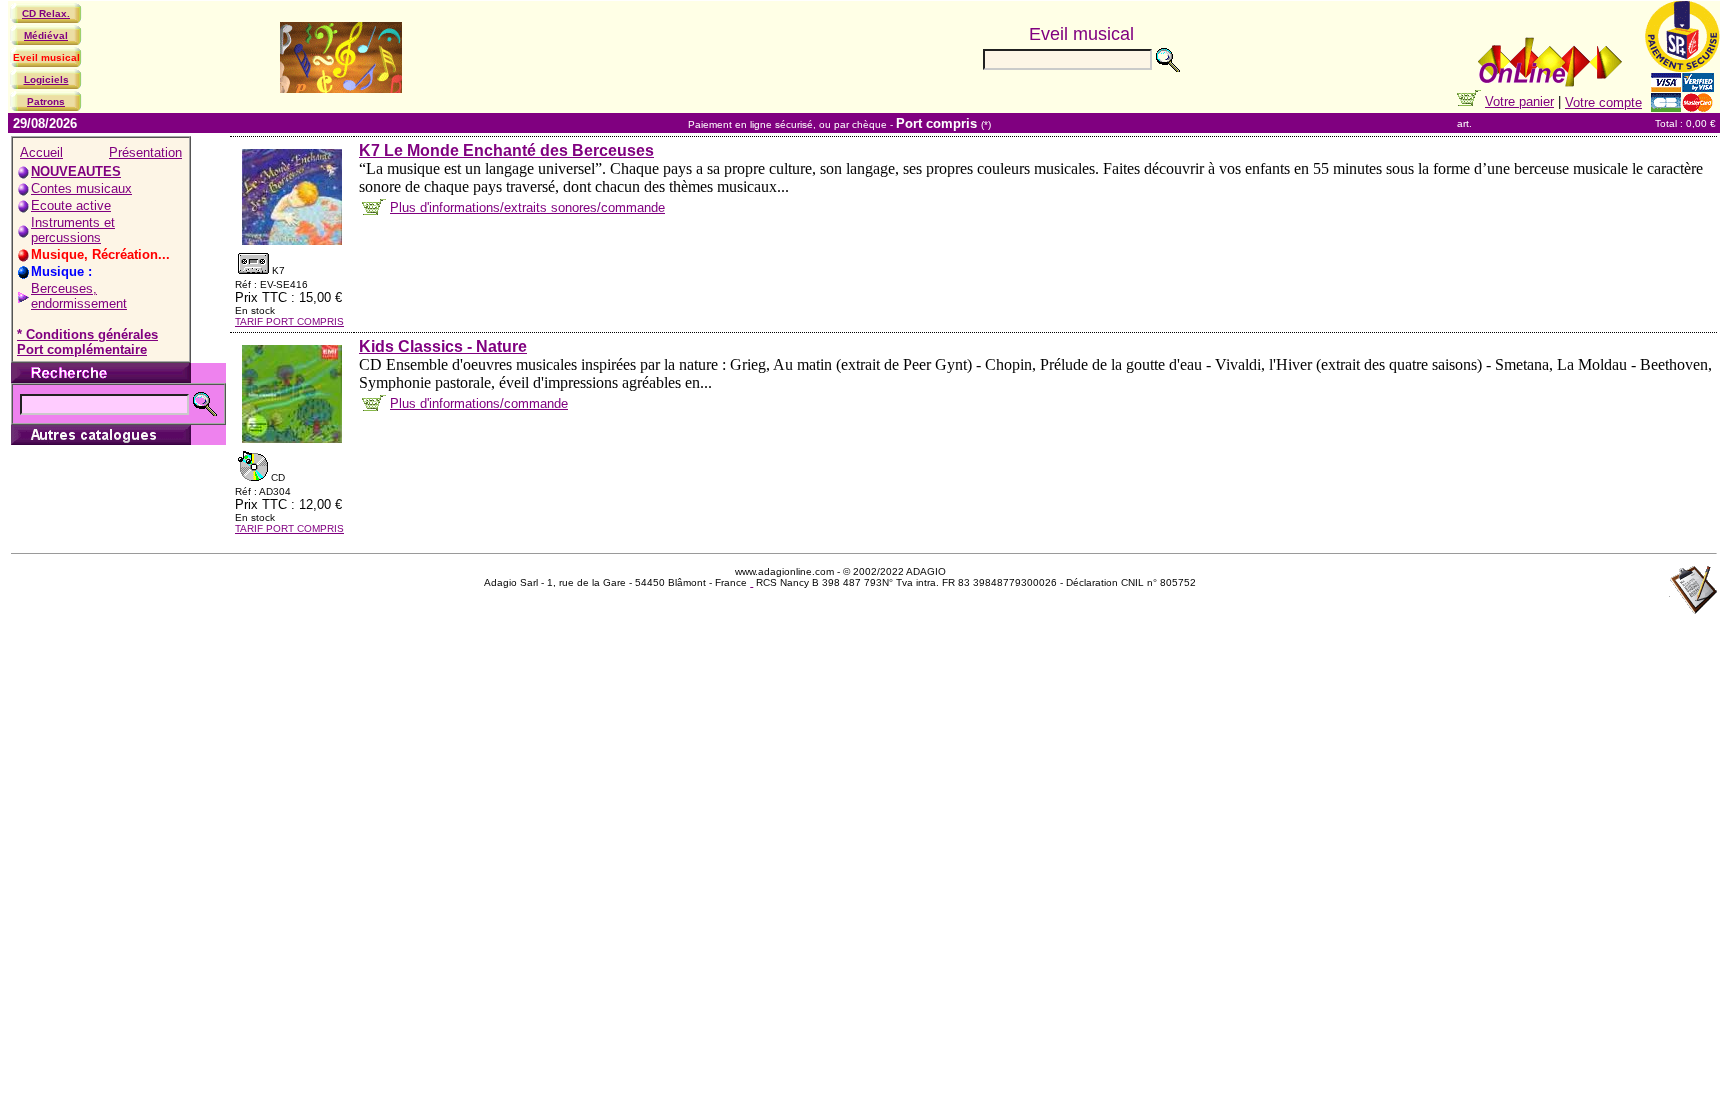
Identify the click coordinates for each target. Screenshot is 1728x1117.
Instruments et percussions (73, 230)
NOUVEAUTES (76, 171)
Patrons (46, 101)
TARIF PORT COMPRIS (289, 321)
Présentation (145, 152)
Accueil (41, 152)
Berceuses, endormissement (79, 296)
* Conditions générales (87, 334)
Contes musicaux (81, 188)
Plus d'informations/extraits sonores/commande (527, 207)
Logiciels (46, 79)
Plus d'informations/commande (479, 403)
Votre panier (1519, 101)
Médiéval (46, 35)
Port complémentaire (82, 349)
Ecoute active (71, 205)
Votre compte (1603, 102)
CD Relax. (46, 13)
